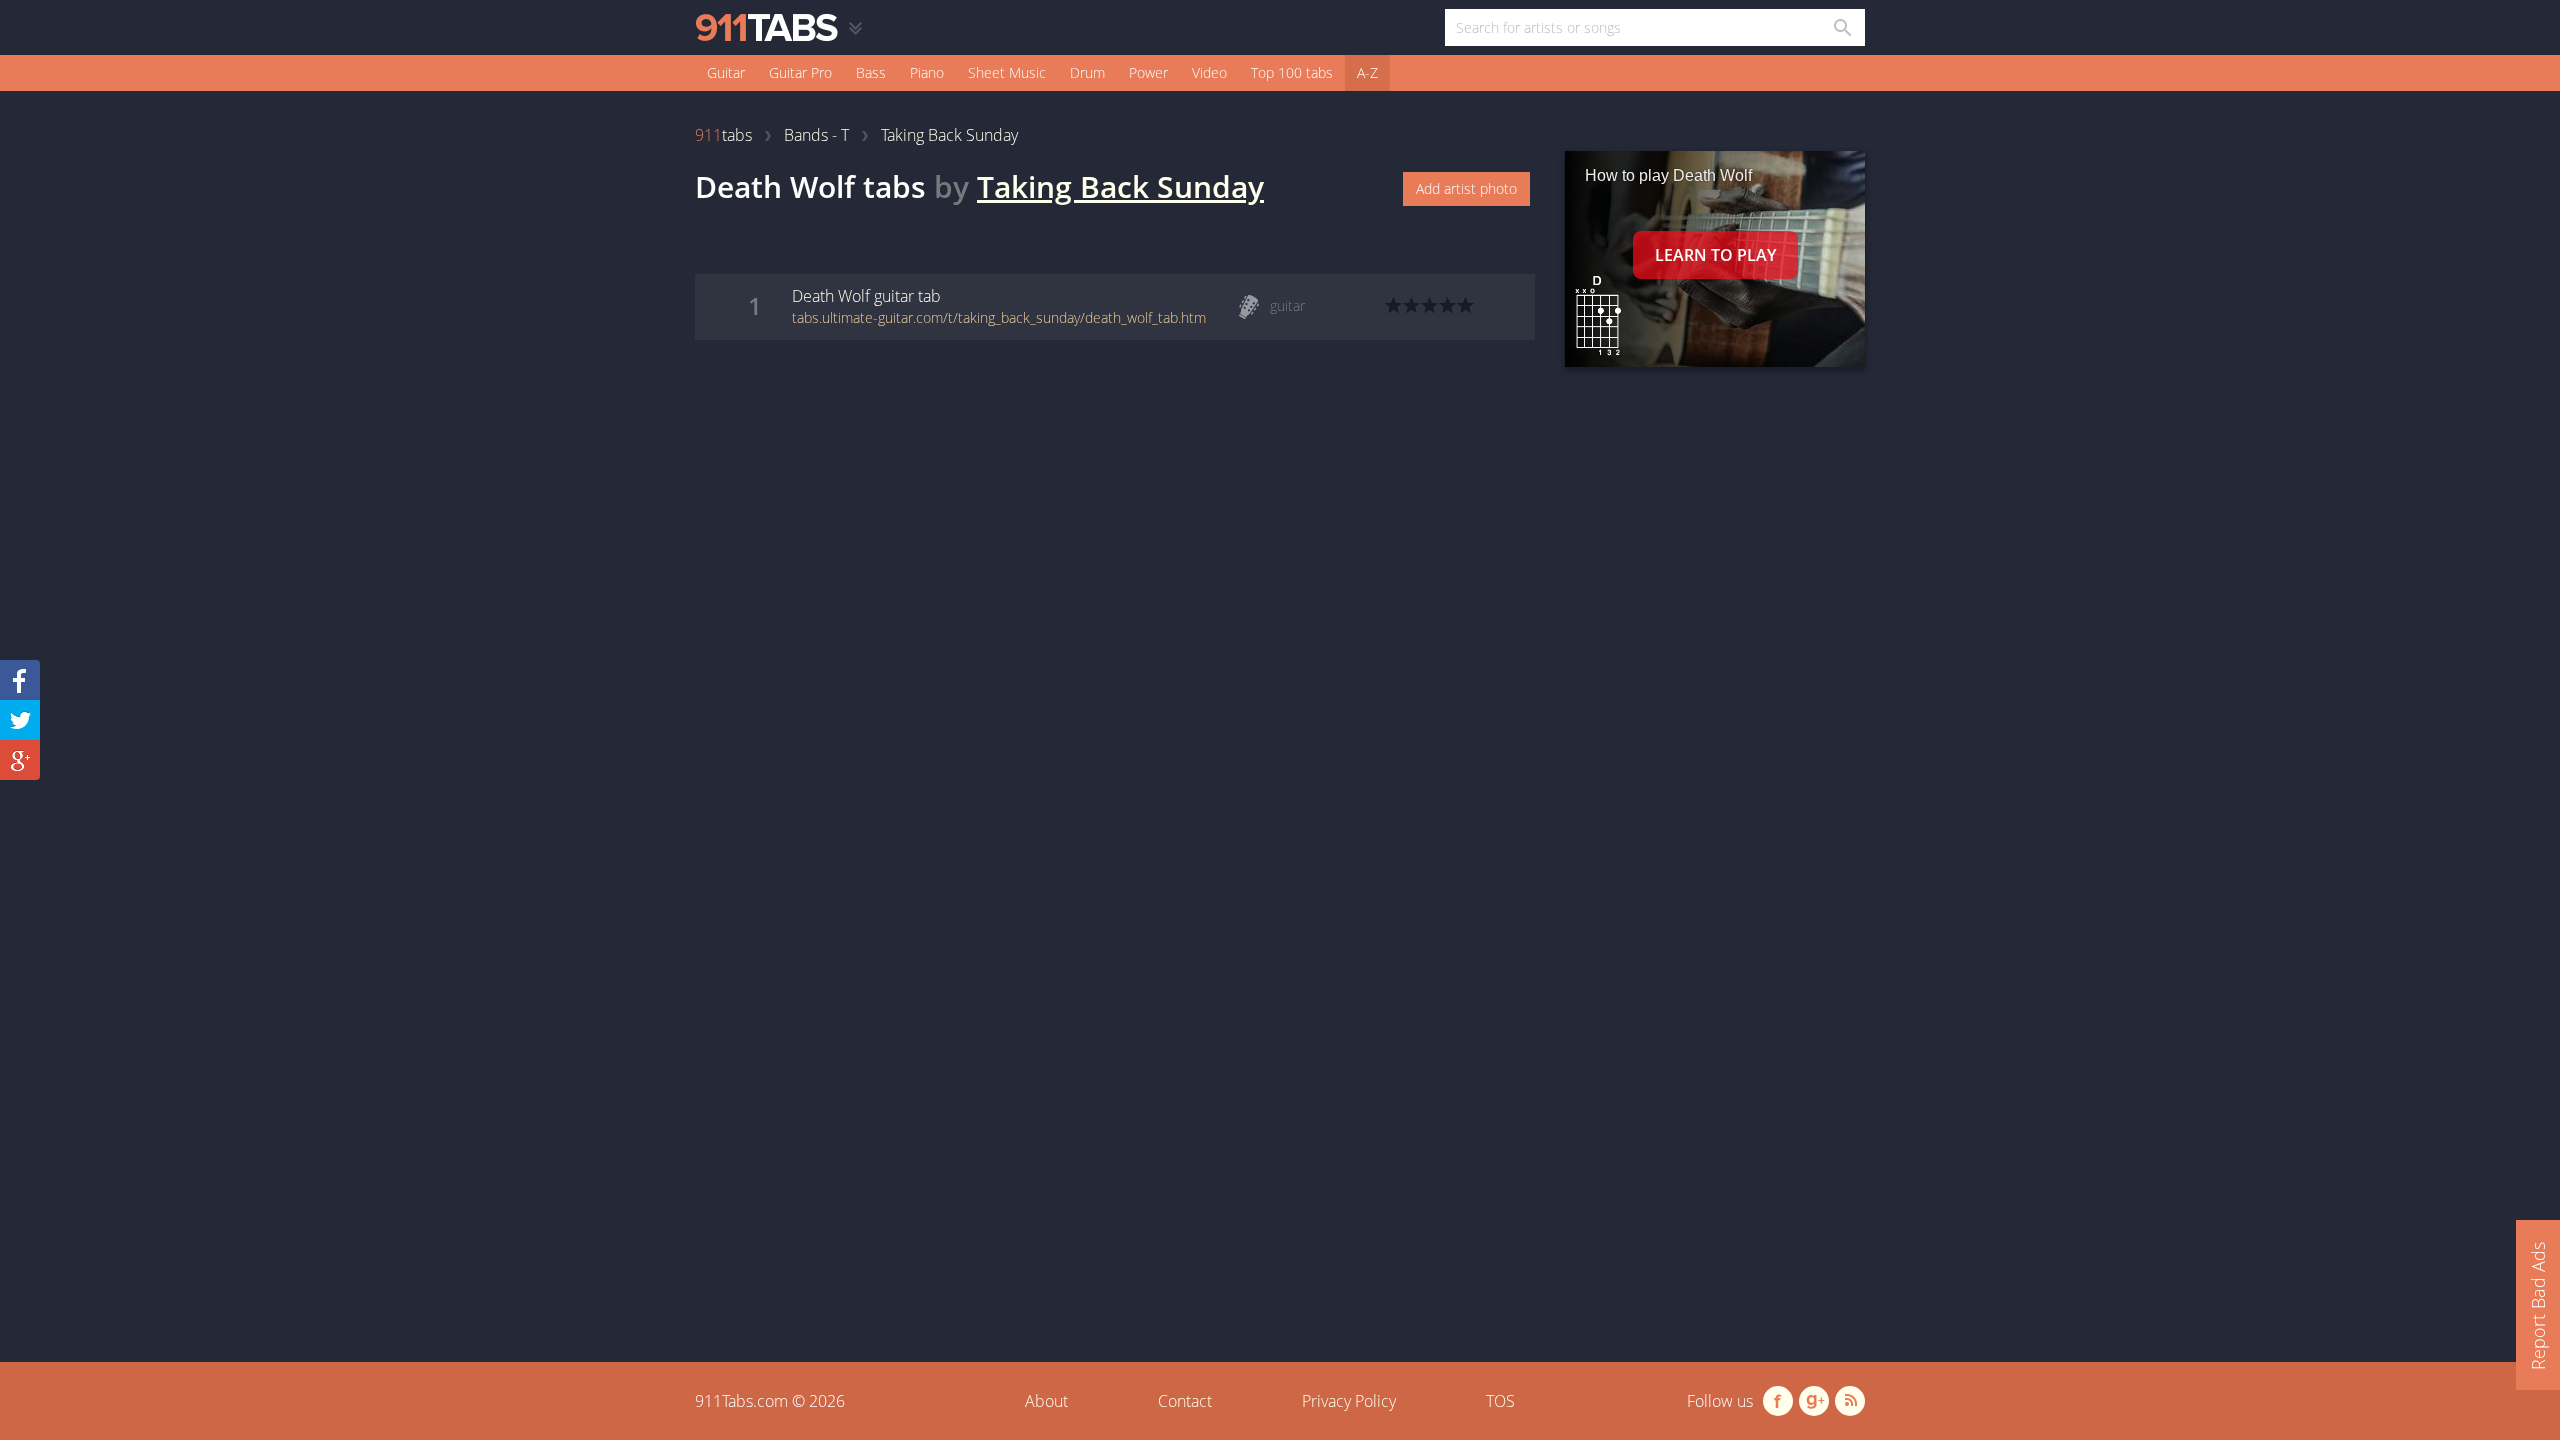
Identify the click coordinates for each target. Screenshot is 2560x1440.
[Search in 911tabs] (1841, 27)
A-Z (1367, 72)
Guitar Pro (800, 72)
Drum (1087, 72)
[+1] (20, 760)
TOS (1500, 1401)
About (1046, 1401)
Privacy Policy (1349, 1401)
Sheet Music (1007, 72)
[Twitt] (20, 720)
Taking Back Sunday (1120, 186)
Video (1209, 72)
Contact (1185, 1401)
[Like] (20, 680)
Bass (871, 72)
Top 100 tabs (1292, 72)
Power (1148, 72)
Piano (927, 72)
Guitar (726, 72)
